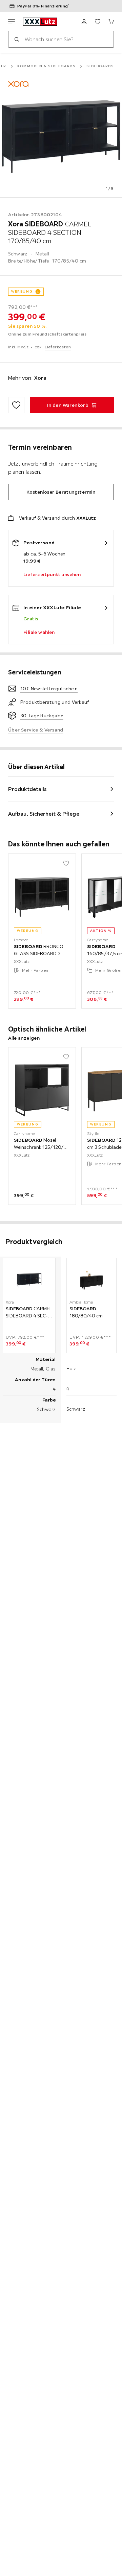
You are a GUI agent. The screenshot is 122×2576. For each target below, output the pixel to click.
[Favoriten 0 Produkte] (98, 22)
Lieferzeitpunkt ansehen (52, 574)
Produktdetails (27, 789)
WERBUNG (22, 291)
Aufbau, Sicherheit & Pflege (44, 814)
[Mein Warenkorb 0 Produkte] (111, 22)
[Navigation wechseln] (12, 22)
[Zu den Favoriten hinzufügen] (16, 405)
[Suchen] (17, 39)
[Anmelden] (84, 22)
